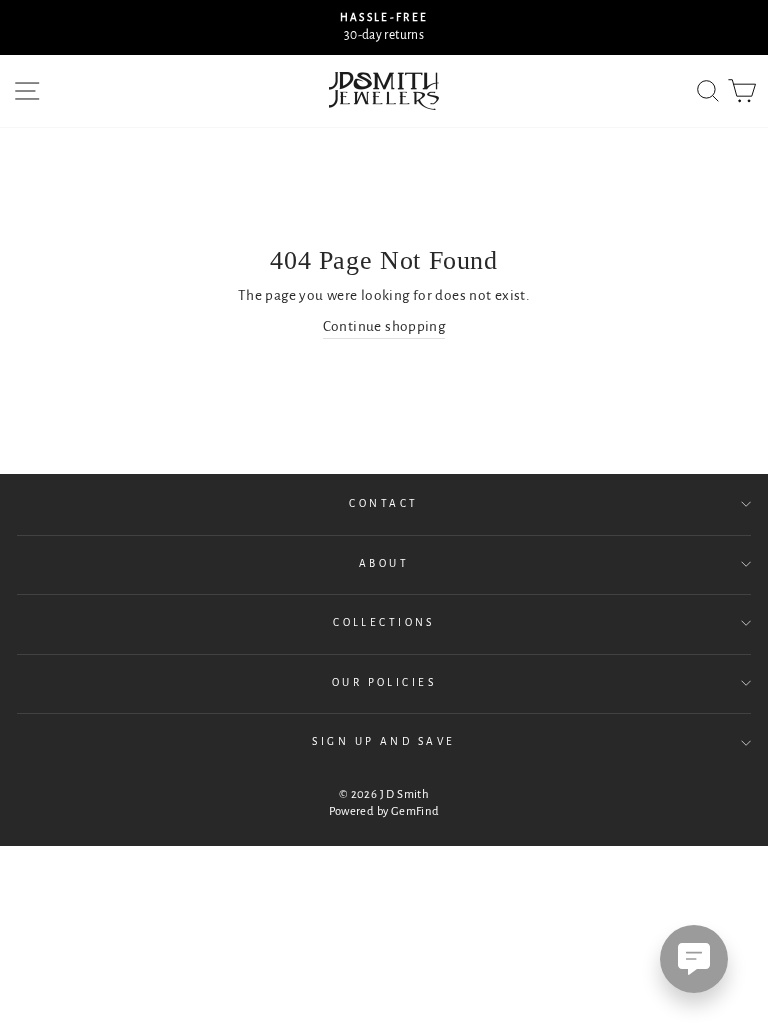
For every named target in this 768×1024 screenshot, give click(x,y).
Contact (383, 503)
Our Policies (384, 682)
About (384, 563)
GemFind (415, 811)
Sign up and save (383, 741)
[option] (384, 27)
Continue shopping (384, 326)
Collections (384, 622)
